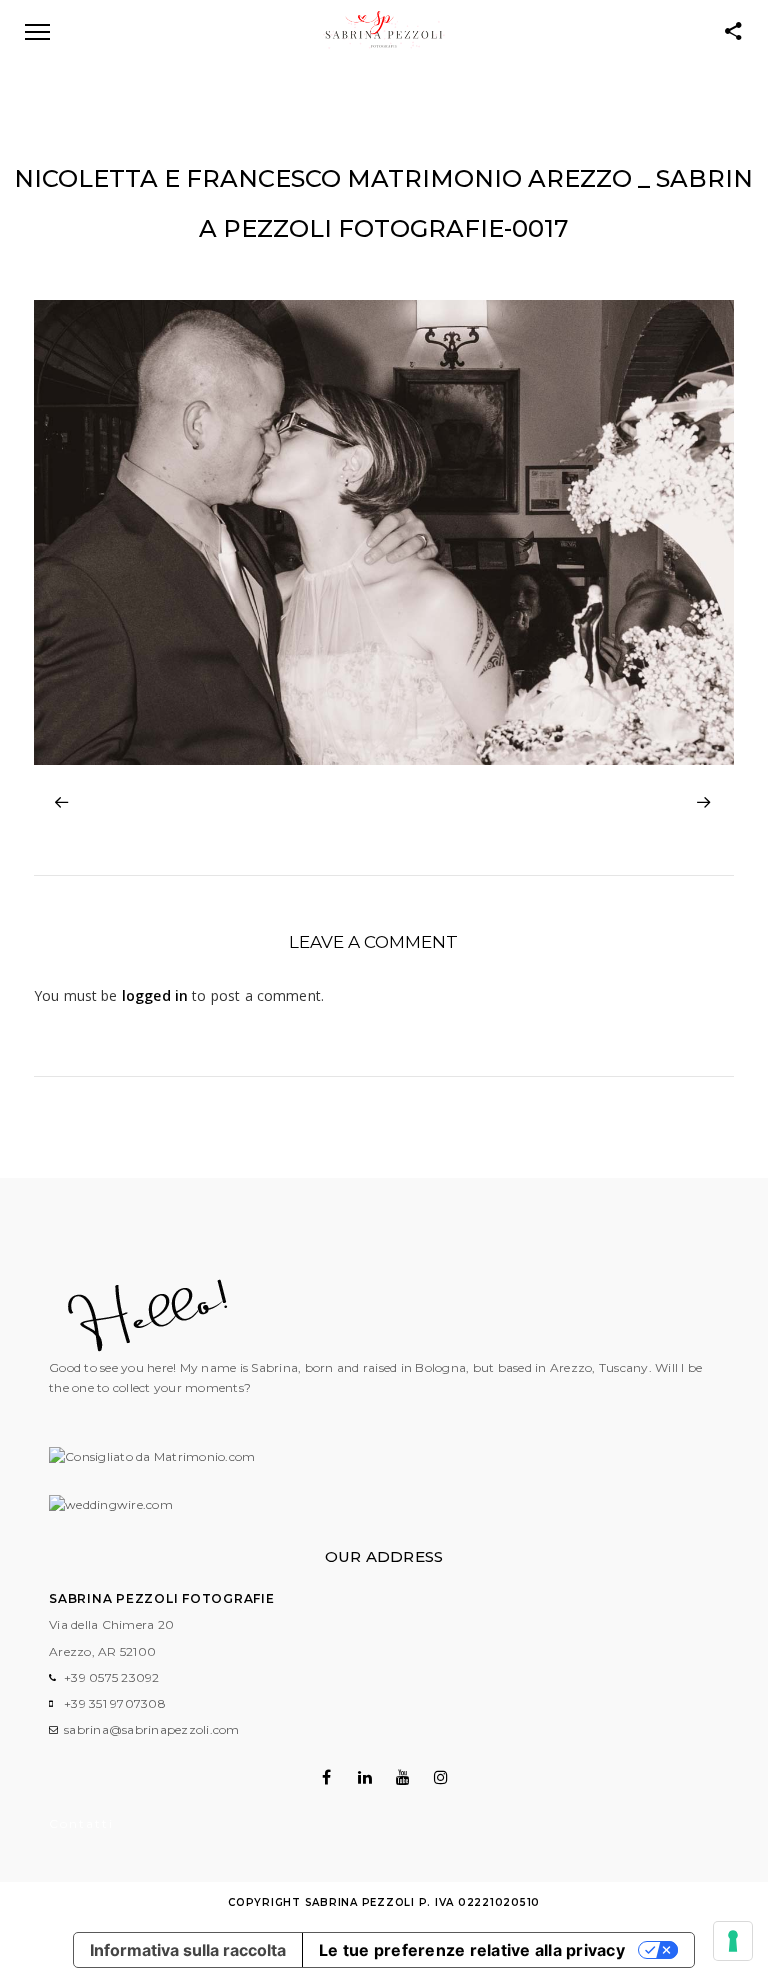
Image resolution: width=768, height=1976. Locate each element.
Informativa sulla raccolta (188, 1950)
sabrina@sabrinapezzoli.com (152, 1729)
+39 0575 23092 (112, 1677)
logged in (155, 995)
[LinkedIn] (364, 1777)
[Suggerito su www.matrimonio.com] (152, 1456)
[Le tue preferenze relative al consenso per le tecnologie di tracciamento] (733, 1941)
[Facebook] (326, 1777)
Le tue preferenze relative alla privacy (472, 1950)
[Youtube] (403, 1777)
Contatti (81, 1823)
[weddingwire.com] (111, 1504)
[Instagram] (441, 1777)
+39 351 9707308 (115, 1703)
